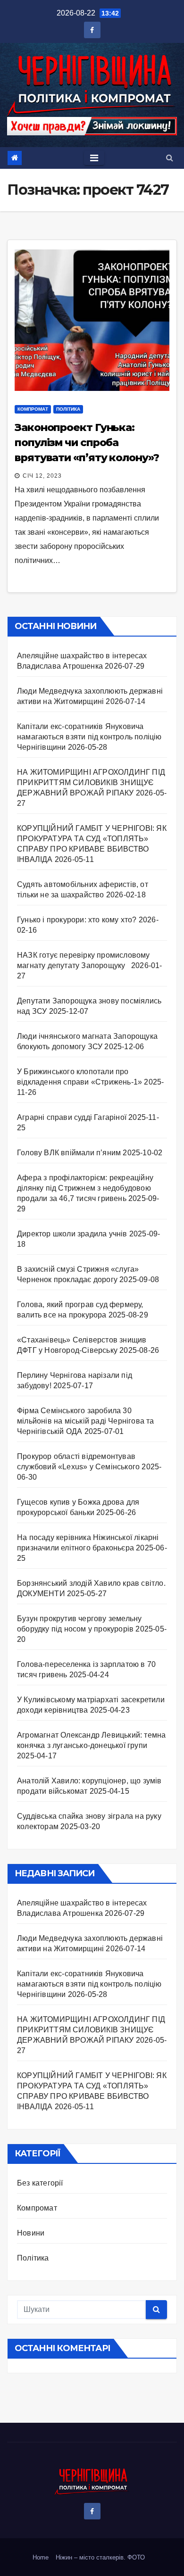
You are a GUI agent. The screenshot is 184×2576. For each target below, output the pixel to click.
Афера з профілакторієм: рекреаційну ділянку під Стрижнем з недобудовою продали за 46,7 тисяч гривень (85, 1188)
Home (41, 2557)
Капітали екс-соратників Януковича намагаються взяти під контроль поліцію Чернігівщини (89, 737)
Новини (31, 2233)
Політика (68, 409)
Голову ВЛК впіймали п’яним (69, 1153)
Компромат (33, 409)
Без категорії (40, 2183)
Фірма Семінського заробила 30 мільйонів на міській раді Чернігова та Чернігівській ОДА (86, 1421)
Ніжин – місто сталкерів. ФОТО (100, 2557)
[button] (170, 158)
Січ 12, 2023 (42, 476)
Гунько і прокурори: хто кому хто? (77, 920)
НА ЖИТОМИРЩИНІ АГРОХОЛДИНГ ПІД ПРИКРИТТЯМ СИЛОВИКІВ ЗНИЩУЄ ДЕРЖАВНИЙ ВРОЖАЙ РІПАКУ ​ (91, 783)
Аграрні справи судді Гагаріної (72, 1117)
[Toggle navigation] (94, 158)
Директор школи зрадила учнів (72, 1234)
